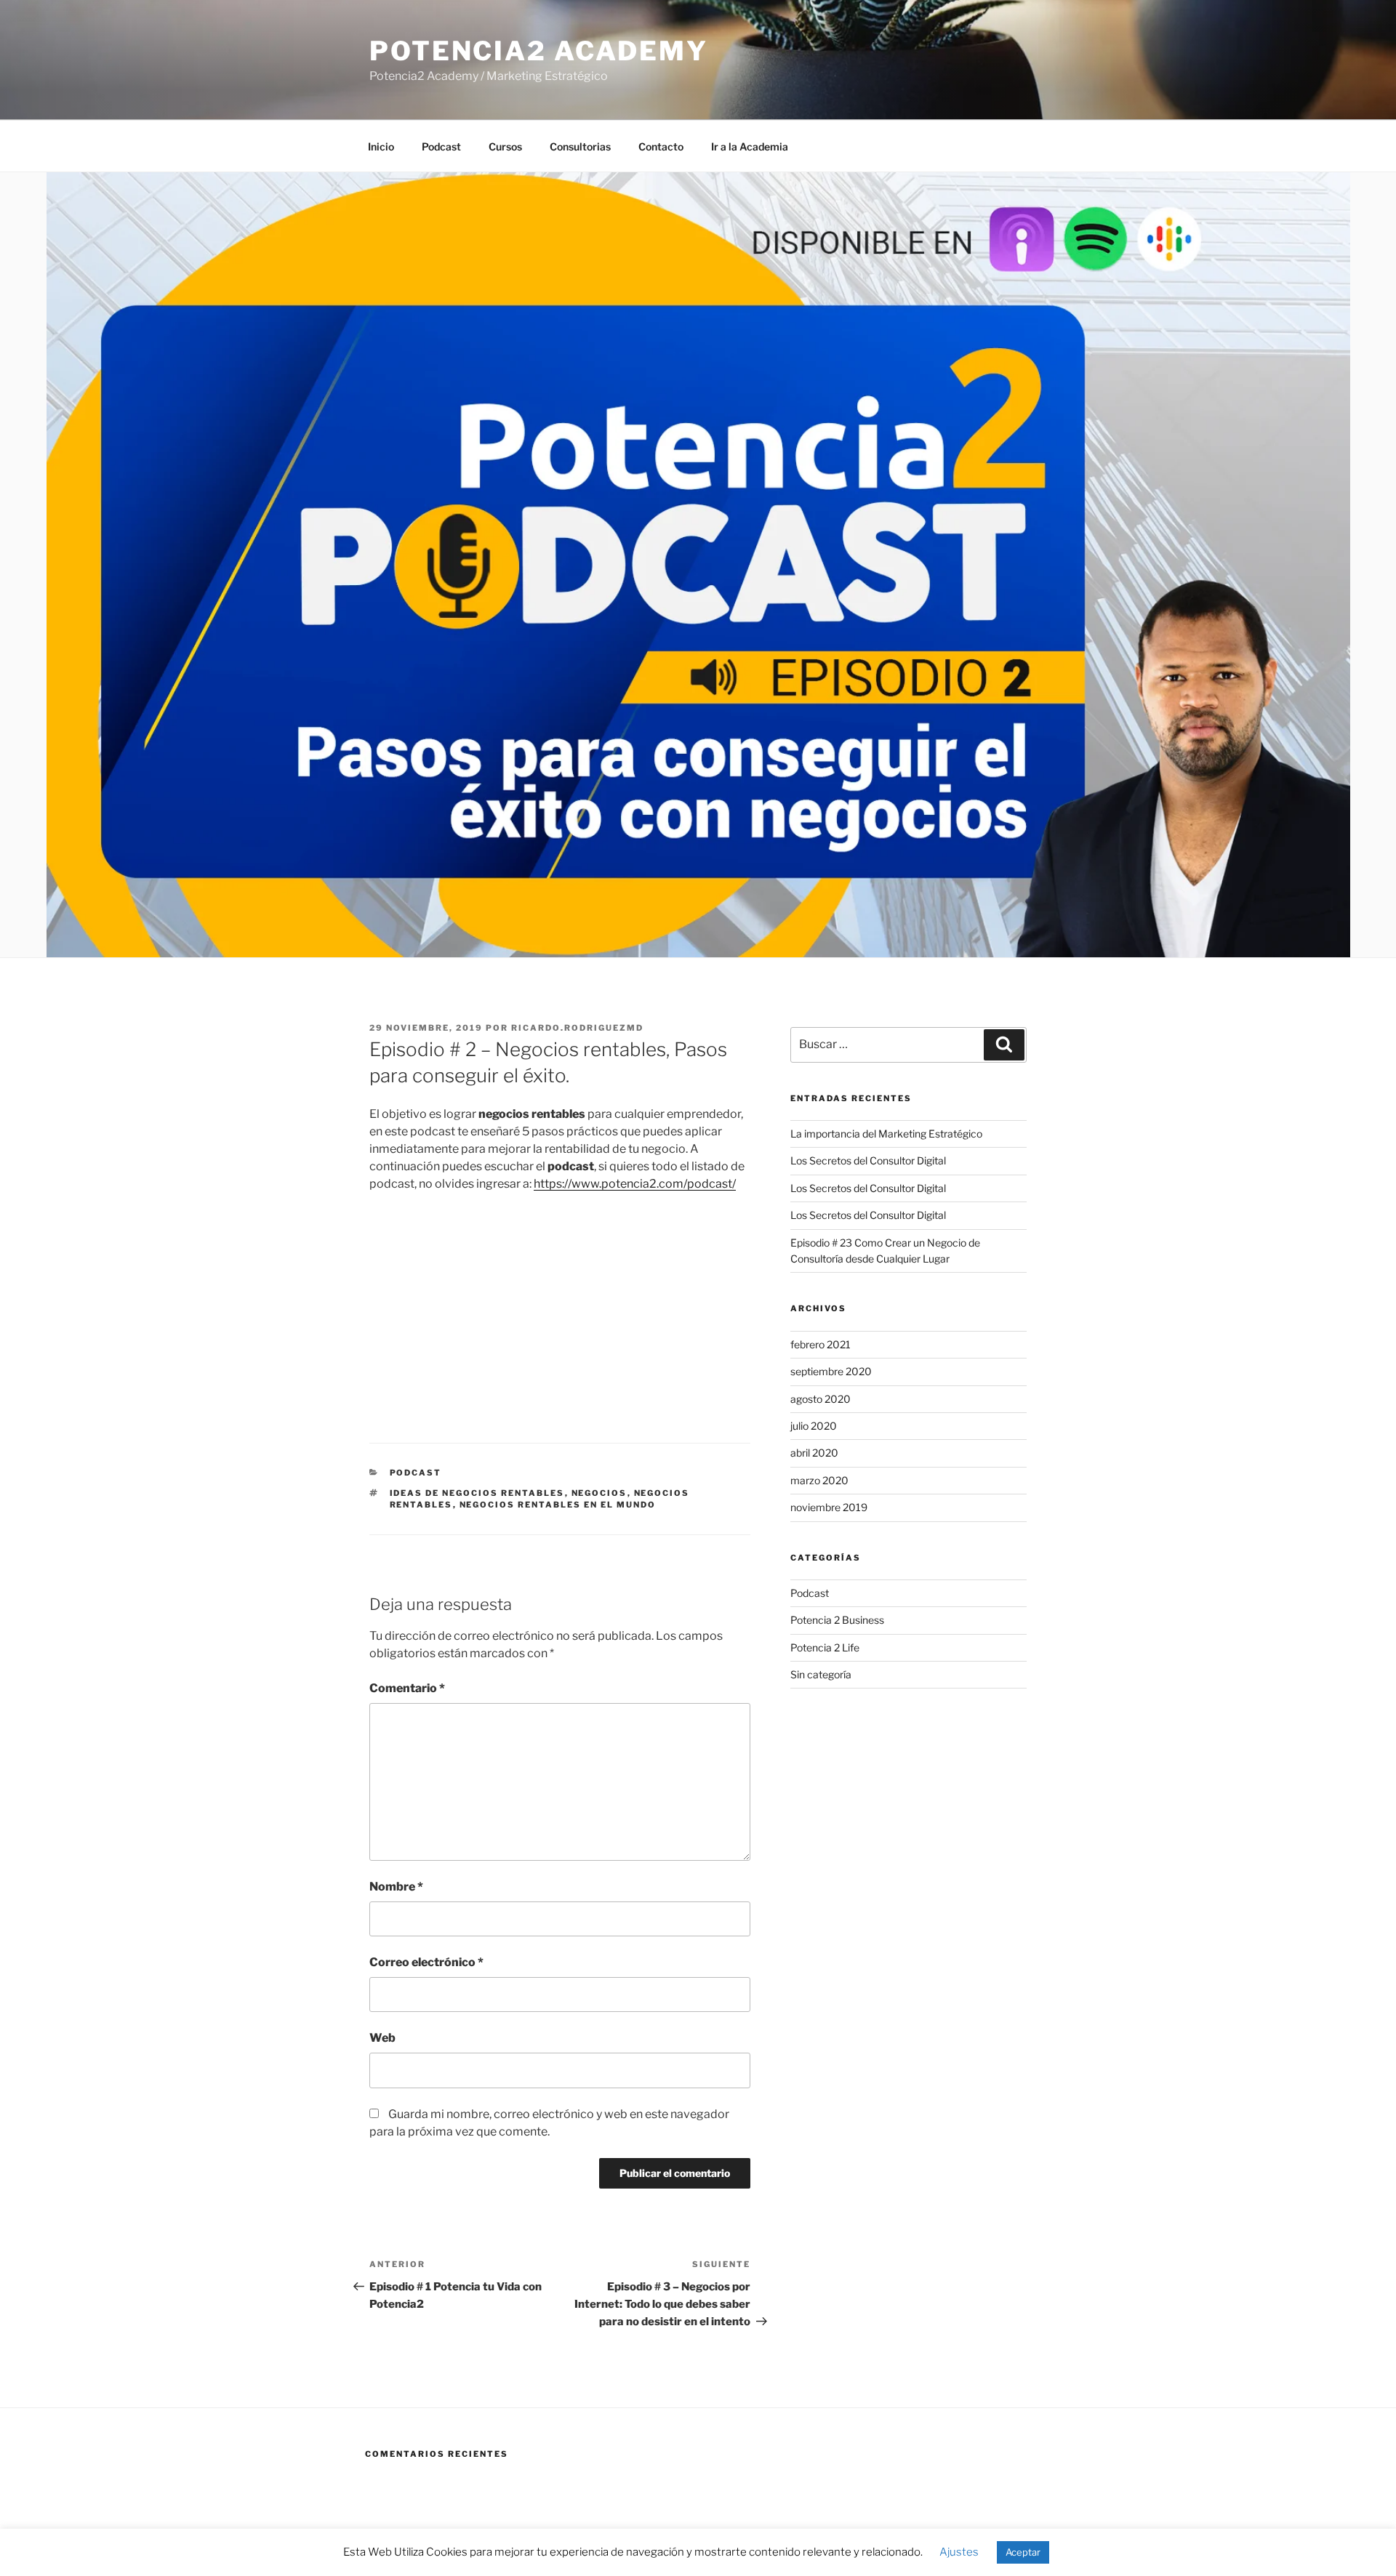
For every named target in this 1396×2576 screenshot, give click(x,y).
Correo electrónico (426, 1962)
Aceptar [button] (1023, 2552)
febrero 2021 (821, 1344)
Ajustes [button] (959, 2552)
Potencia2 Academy (539, 51)
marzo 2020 (819, 1480)
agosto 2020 (821, 1399)
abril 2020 (814, 1453)
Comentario (407, 1688)
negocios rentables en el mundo (558, 1505)
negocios (599, 1493)
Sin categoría (821, 1674)
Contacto (661, 146)
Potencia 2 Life (825, 1647)
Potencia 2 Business (837, 1620)
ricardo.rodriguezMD (577, 1028)
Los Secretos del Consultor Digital (868, 1160)
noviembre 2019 (829, 1507)
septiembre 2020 (831, 1371)
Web (382, 2038)
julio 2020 (814, 1426)
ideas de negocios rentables (477, 1493)
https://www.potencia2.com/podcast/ (635, 1184)
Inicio (381, 146)
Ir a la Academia (750, 146)
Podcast (441, 146)
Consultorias (580, 146)
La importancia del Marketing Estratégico (886, 1134)
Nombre (396, 1887)
